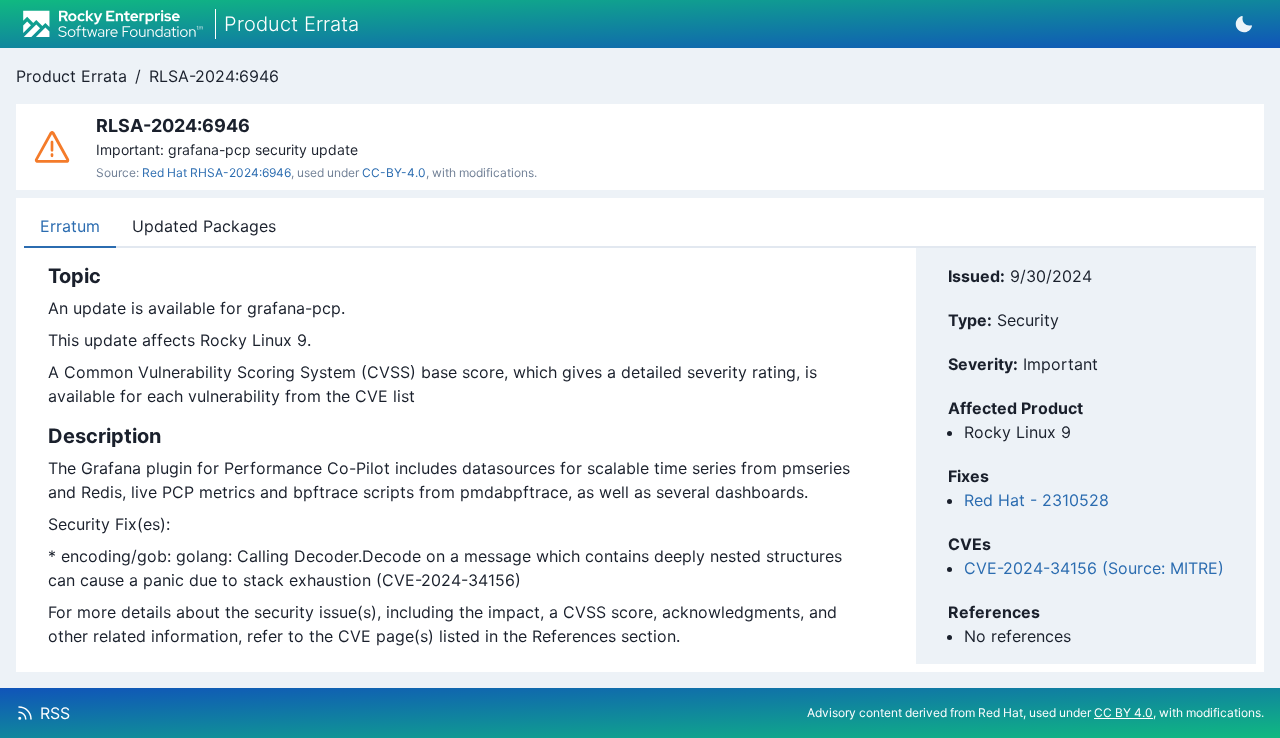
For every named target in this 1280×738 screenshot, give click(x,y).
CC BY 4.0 (1123, 712)
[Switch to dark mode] (1244, 24)
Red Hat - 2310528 (1036, 500)
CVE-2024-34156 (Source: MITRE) (1094, 568)
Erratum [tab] (70, 226)
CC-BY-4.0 (394, 172)
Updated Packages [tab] (204, 226)
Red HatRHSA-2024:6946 (216, 172)
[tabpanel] (449, 456)
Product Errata (71, 76)
